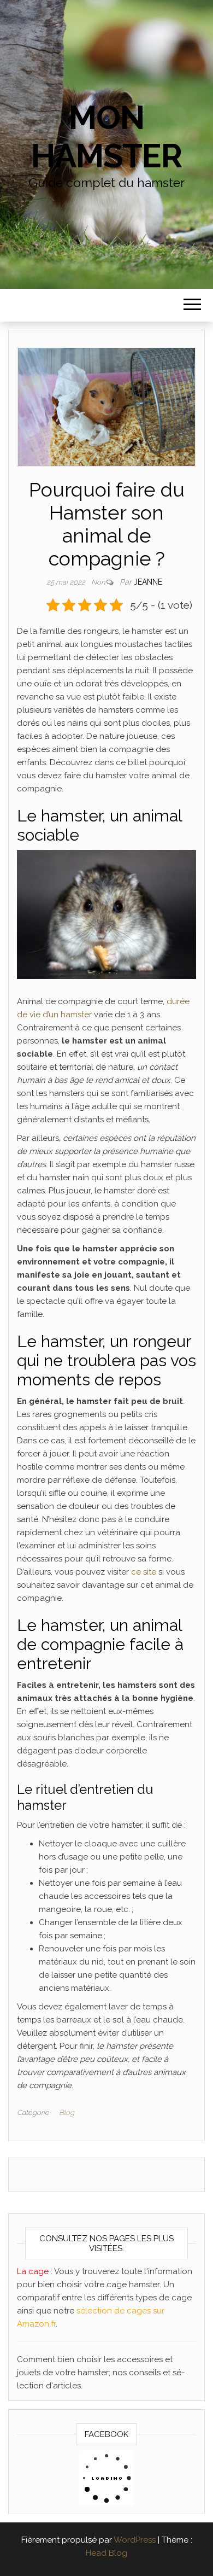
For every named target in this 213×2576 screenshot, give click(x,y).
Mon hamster (106, 137)
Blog (67, 2112)
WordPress (135, 2540)
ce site (144, 1572)
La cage (34, 2271)
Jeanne (148, 582)
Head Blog (106, 2553)
